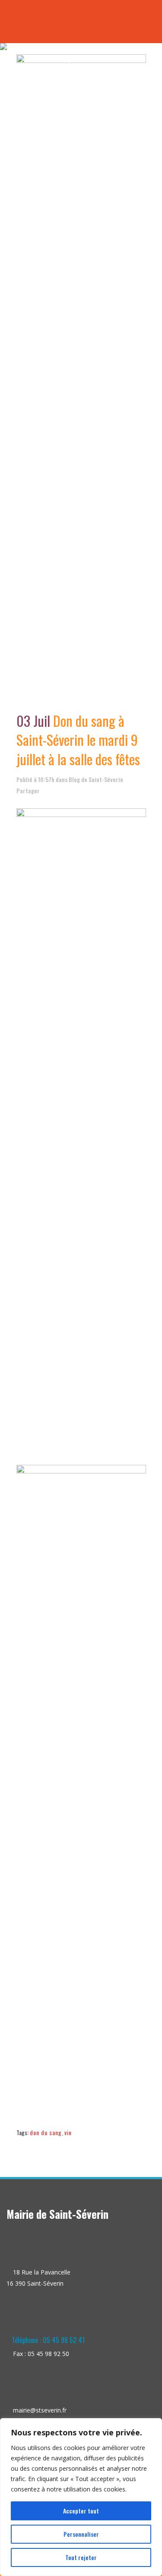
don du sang (46, 2132)
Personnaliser (81, 2534)
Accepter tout (81, 2511)
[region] (81, 2497)
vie (68, 2132)
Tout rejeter (81, 2557)
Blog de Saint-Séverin (96, 779)
